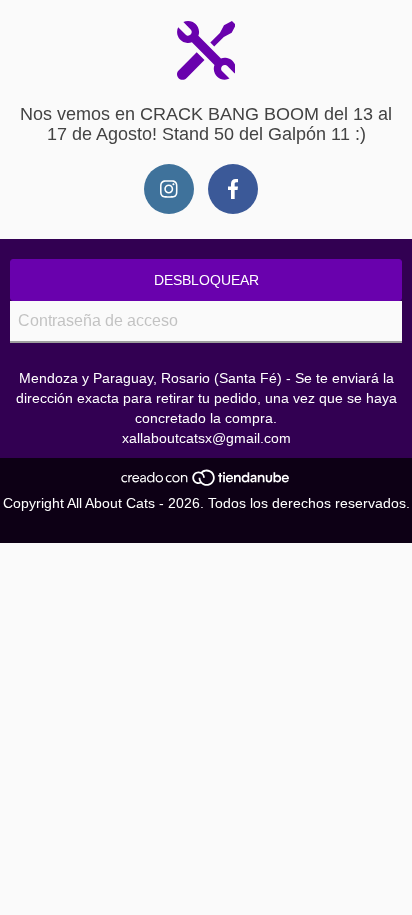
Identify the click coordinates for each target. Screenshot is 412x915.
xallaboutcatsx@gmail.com (206, 438)
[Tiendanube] (206, 483)
